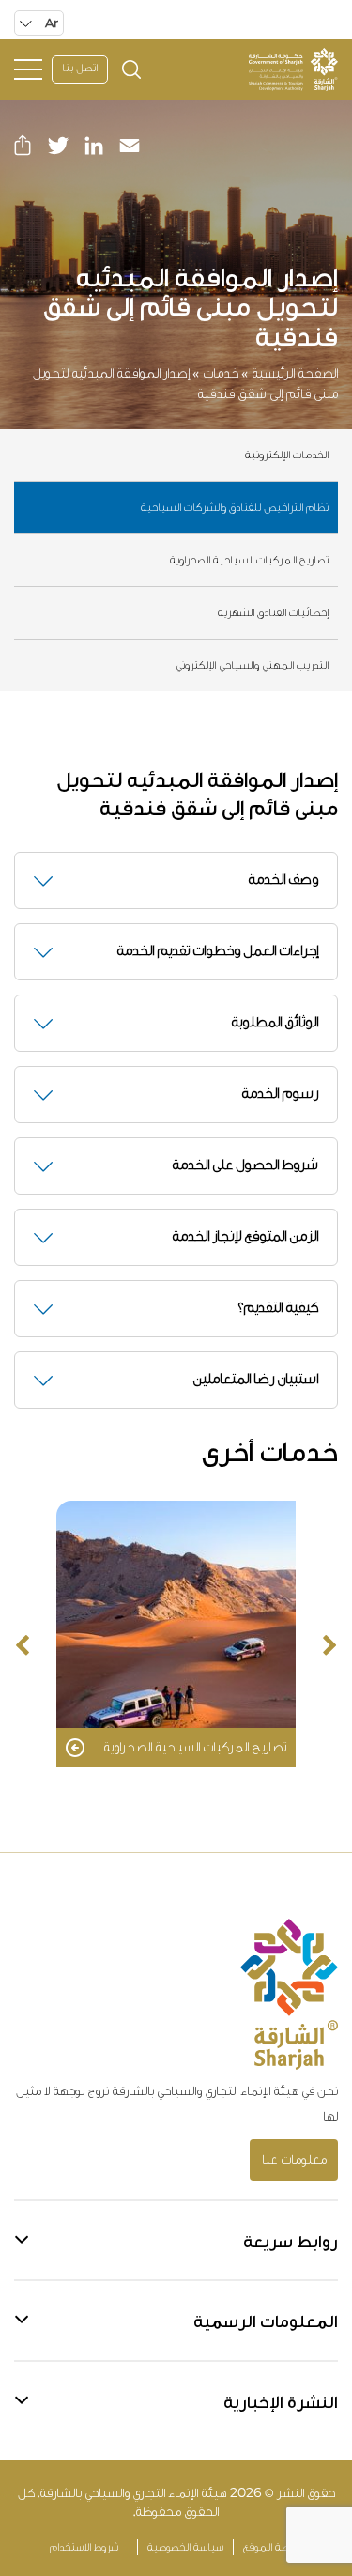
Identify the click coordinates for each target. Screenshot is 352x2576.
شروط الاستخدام (84, 2548)
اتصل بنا (80, 69)
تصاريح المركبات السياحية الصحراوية (249, 561)
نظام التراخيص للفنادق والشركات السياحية (235, 508)
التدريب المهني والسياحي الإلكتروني (252, 666)
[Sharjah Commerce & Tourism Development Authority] (293, 69)
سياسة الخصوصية (185, 2548)
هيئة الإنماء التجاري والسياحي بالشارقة (133, 2493)
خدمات (221, 373)
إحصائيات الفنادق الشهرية (273, 613)
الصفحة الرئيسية (295, 373)
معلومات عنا (294, 2160)
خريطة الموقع (273, 2548)
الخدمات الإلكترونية (287, 455)
